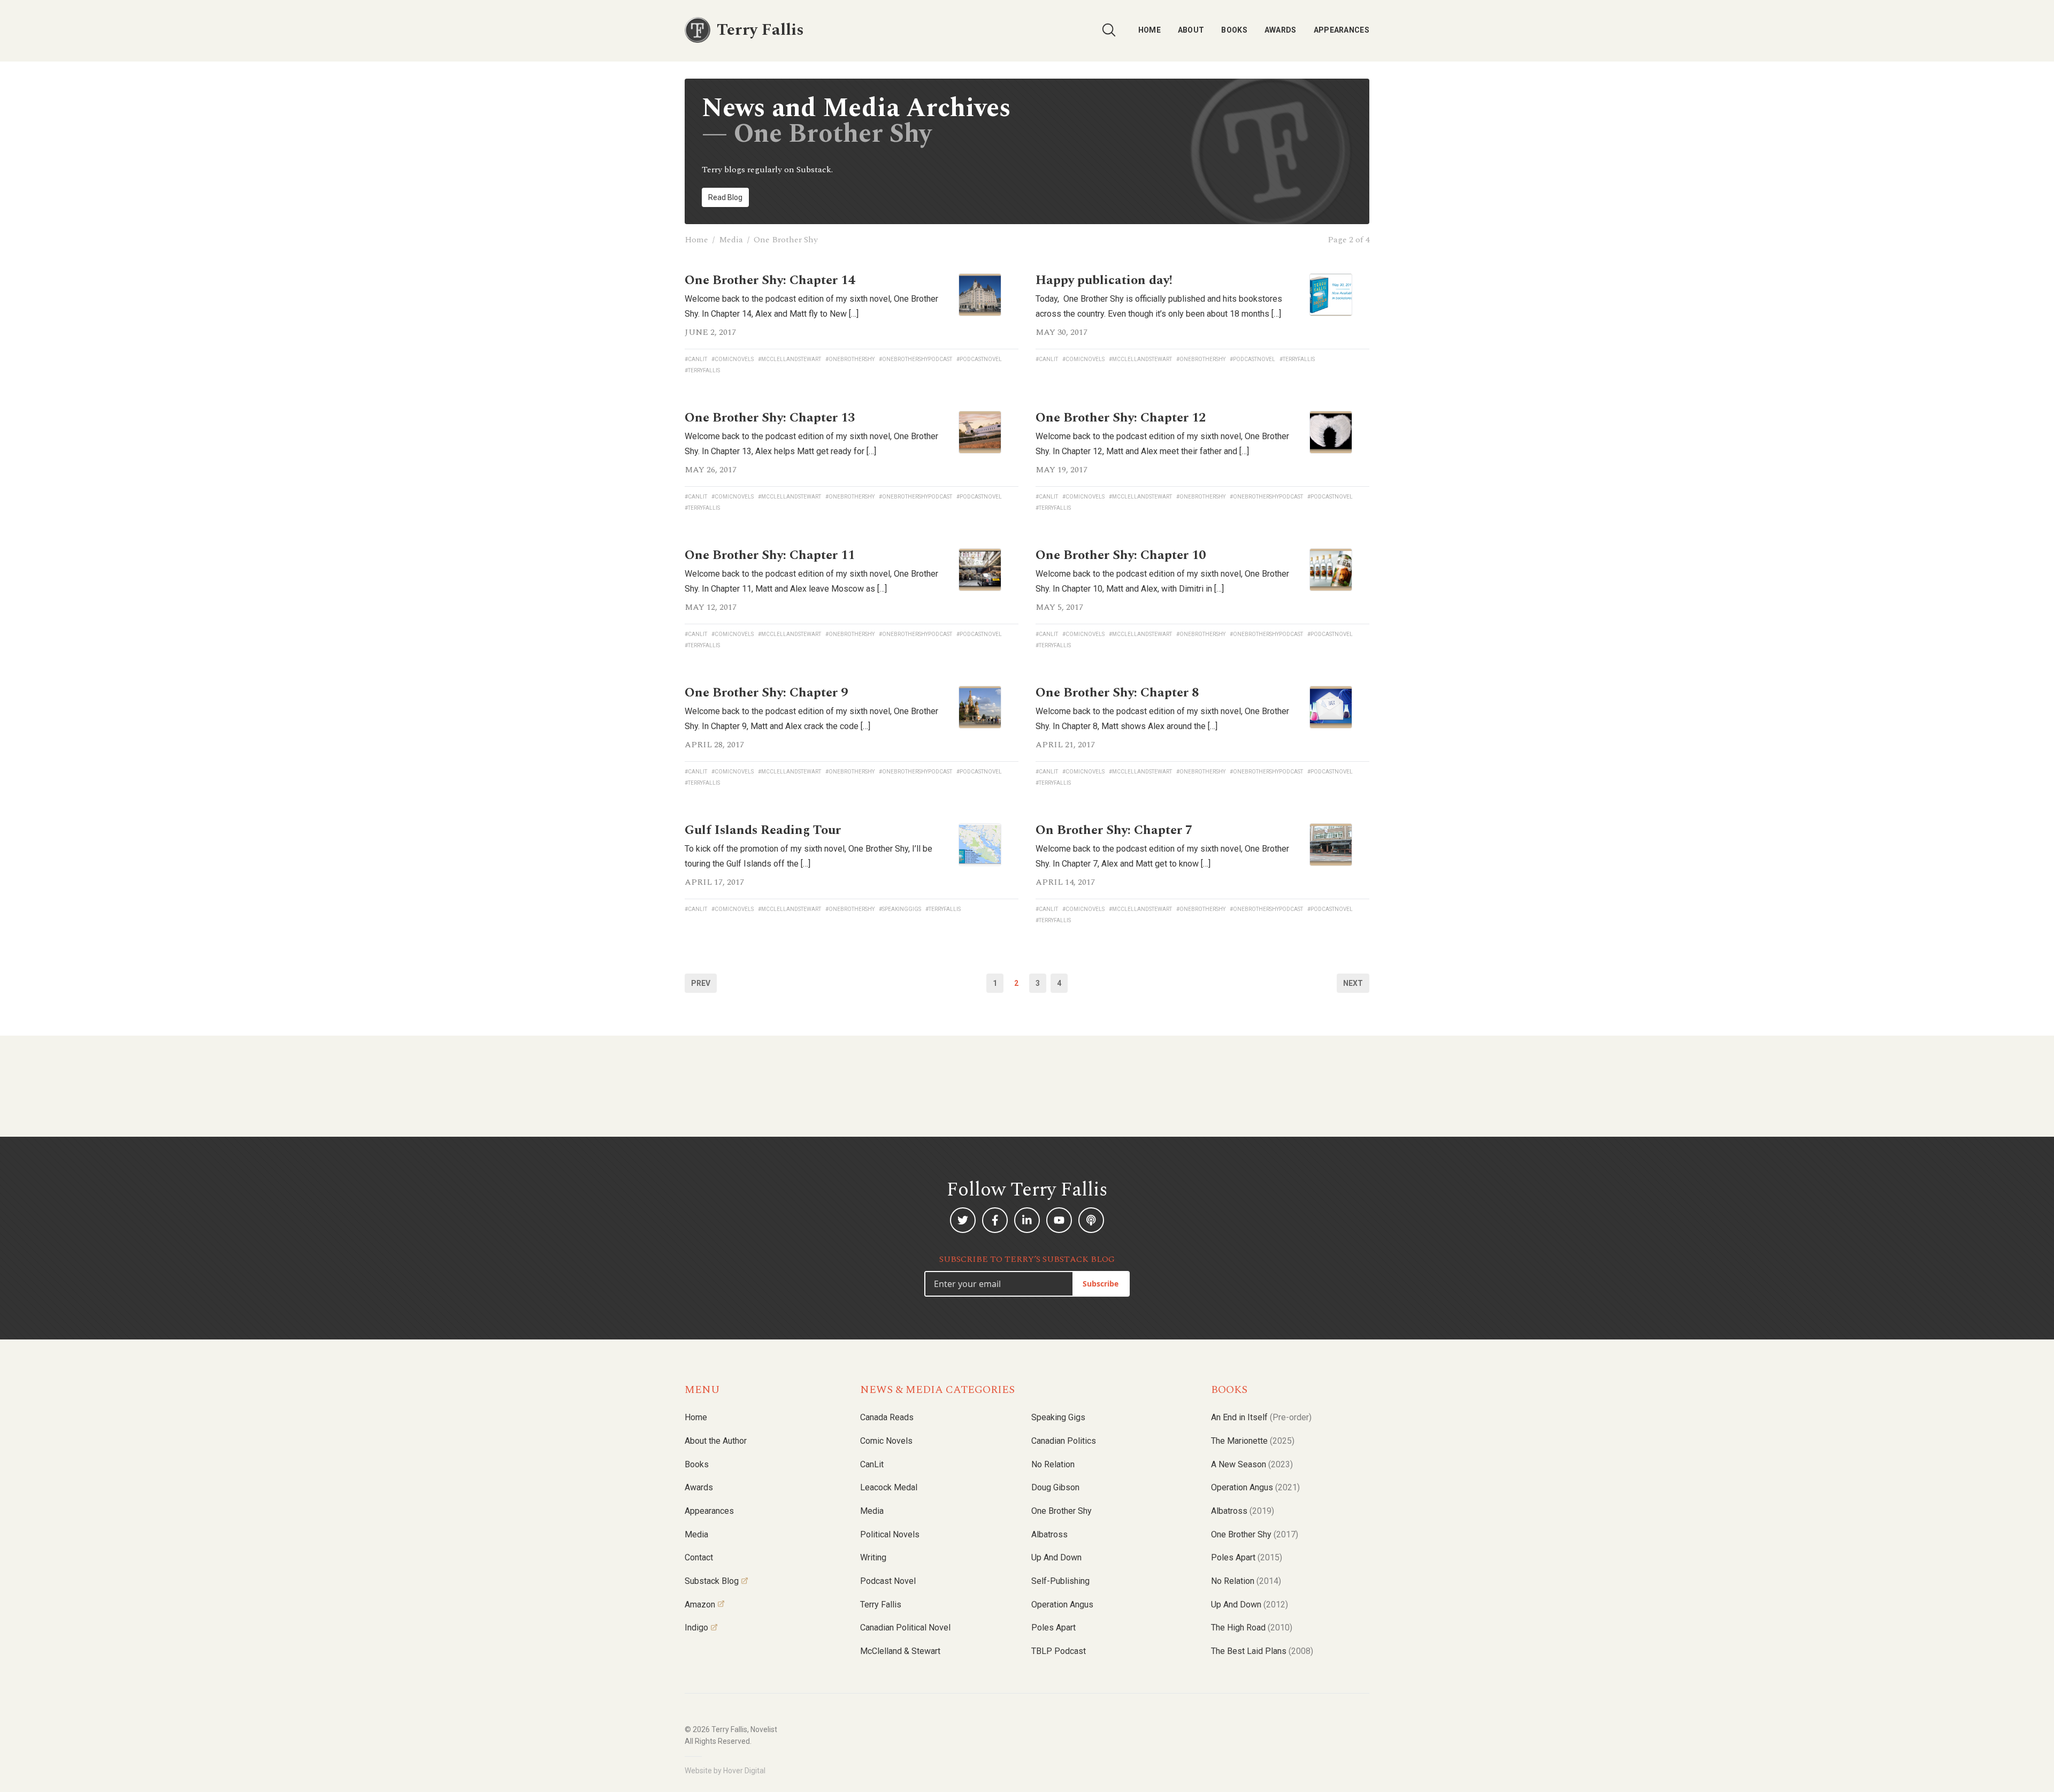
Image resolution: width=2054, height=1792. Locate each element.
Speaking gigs (1058, 1417)
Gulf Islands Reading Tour (763, 830)
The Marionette (1253, 1441)
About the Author (716, 1441)
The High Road (1252, 1628)
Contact (699, 1557)
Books (1234, 30)
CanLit (872, 1464)
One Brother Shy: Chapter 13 (770, 418)
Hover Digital (744, 1771)
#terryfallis (702, 370)
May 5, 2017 (1059, 607)
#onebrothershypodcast (915, 359)
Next (1353, 983)
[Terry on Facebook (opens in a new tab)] (995, 1220)
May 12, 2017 (711, 607)
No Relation (1053, 1464)
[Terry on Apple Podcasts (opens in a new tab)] (1091, 1220)
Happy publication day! (1104, 280)
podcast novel (888, 1581)
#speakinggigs (900, 909)
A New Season (1252, 1464)
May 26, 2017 (711, 470)
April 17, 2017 (714, 882)
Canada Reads (887, 1417)
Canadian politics (1064, 1441)
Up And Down (1250, 1605)
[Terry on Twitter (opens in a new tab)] (963, 1220)
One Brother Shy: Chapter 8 (1117, 693)
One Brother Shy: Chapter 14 (770, 280)
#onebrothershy (850, 359)
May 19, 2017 (1062, 470)
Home (1149, 30)
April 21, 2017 (1065, 745)
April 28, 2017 (714, 745)
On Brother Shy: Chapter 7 (1114, 830)
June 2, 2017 (710, 332)
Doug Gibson (1055, 1487)
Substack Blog (712, 1581)
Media (731, 240)
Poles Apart (1053, 1628)
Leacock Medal (889, 1487)
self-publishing (1060, 1581)
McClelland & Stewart (900, 1651)
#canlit (696, 359)
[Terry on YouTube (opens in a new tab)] (1059, 1220)
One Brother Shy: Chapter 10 (1121, 555)
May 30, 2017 (1062, 332)
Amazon (700, 1605)
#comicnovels (733, 359)
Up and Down (1056, 1557)
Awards (1281, 30)
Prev (701, 983)
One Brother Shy (1062, 1511)
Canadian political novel (905, 1628)
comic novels (886, 1441)
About (1191, 30)
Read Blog (725, 197)
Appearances (1342, 30)
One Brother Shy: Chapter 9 (766, 693)
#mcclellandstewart (790, 359)
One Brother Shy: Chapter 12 (1121, 418)
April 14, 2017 (1065, 882)
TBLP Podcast (1059, 1651)
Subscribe (1101, 1284)
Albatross (1049, 1534)
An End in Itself (1261, 1417)
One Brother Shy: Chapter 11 (770, 555)
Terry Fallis (881, 1605)
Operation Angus (1062, 1605)
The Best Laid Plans (1262, 1651)
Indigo (696, 1628)
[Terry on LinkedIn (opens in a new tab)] (1027, 1220)
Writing (873, 1557)
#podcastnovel (979, 359)
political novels (890, 1534)
